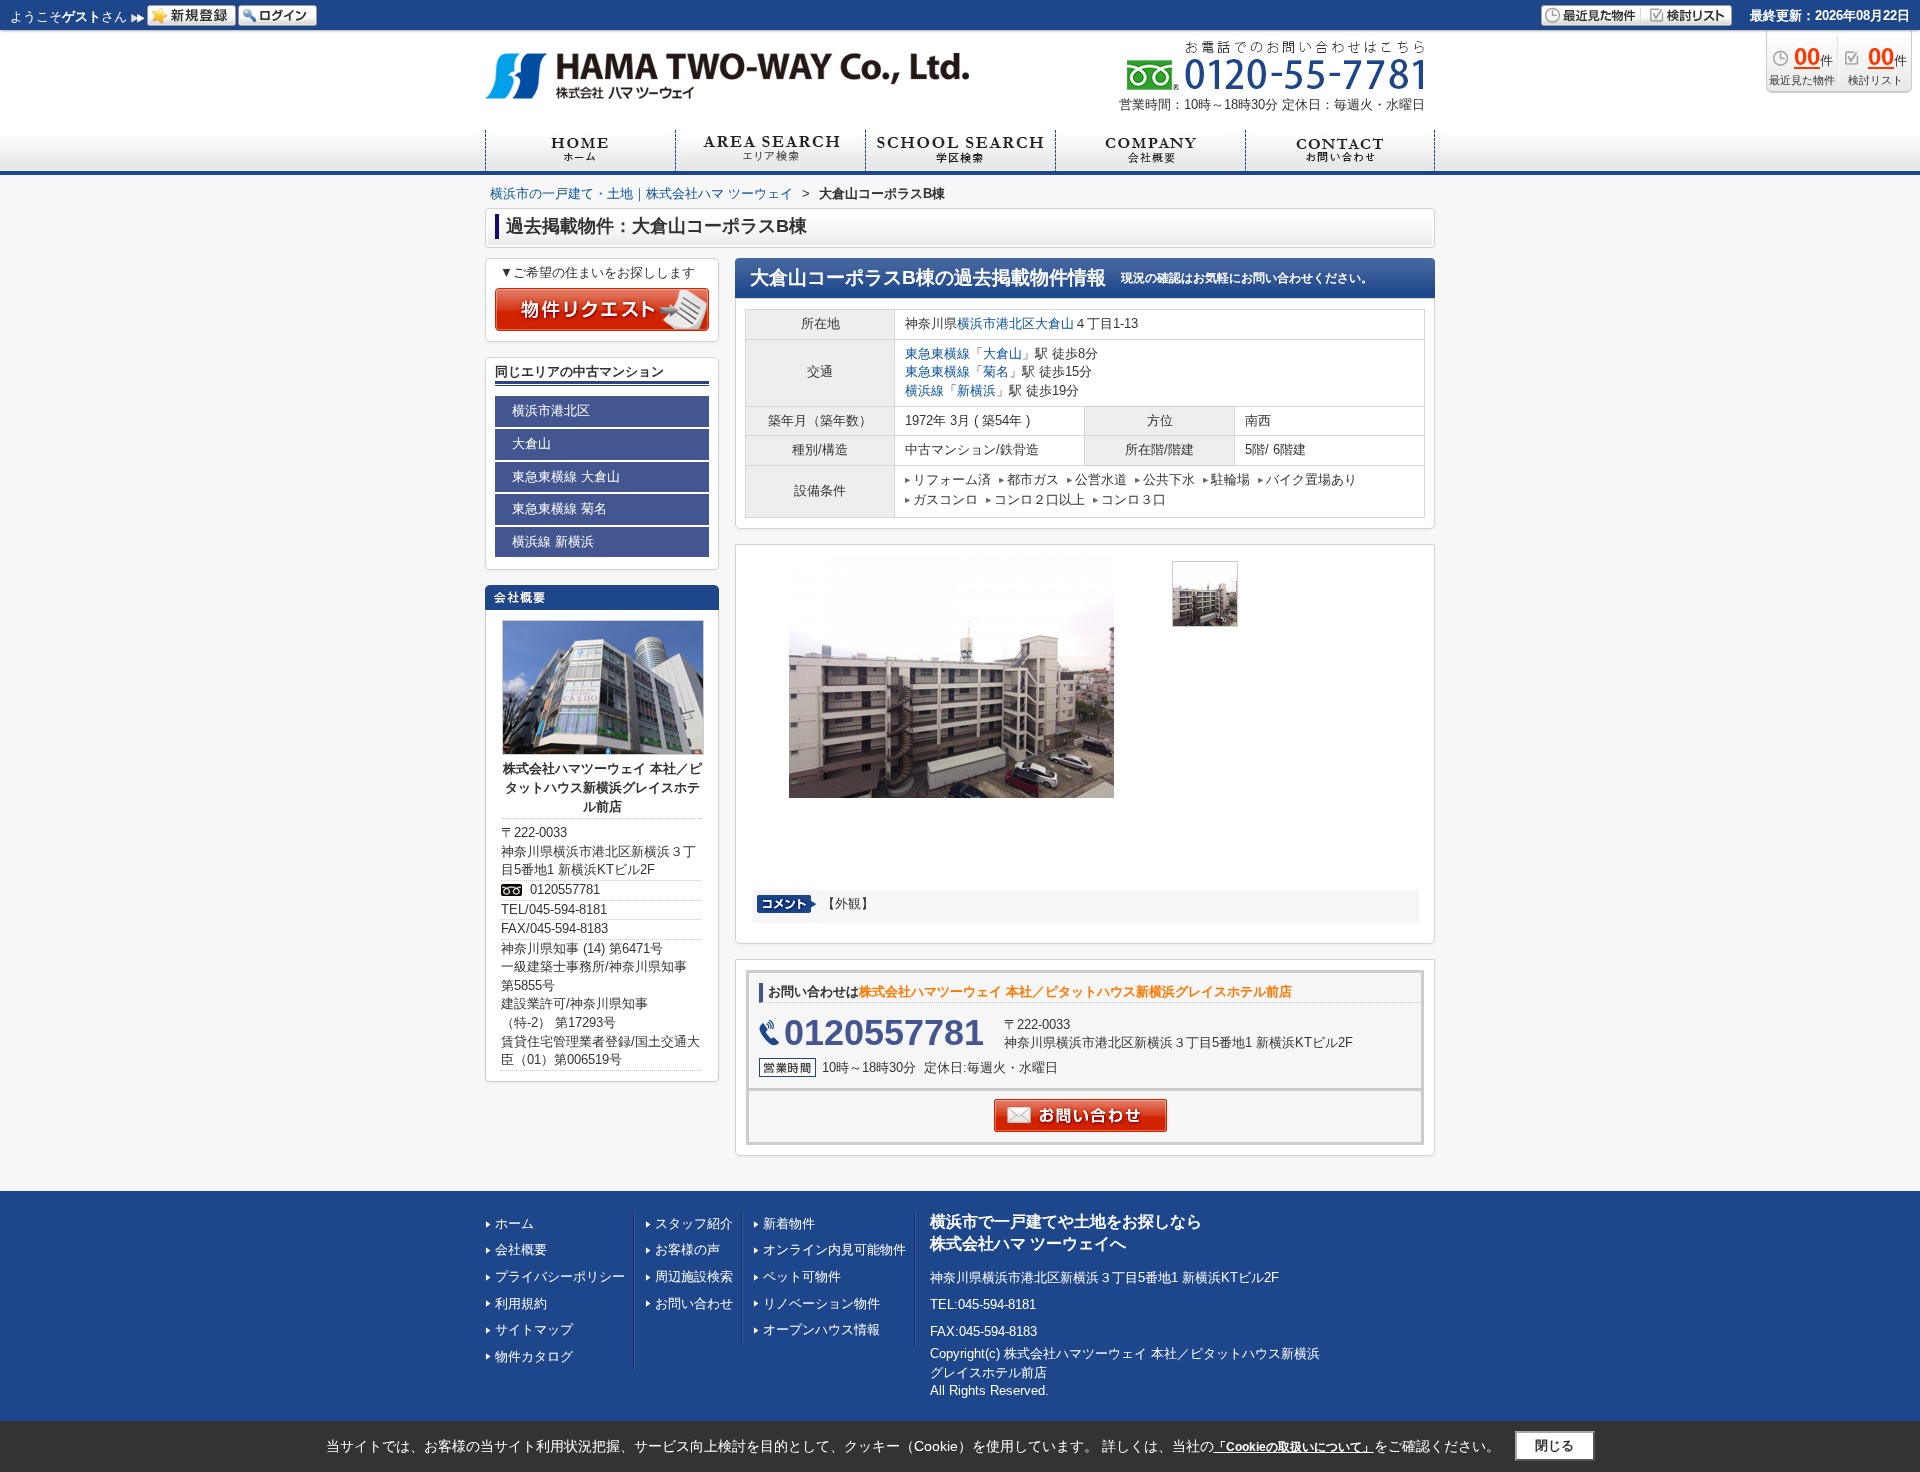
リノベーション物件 (821, 1303)
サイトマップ (534, 1329)
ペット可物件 (802, 1276)
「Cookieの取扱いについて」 (1294, 1447)
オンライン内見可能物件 (834, 1249)
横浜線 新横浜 (553, 541)
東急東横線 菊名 (559, 508)
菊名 (996, 371)
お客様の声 (687, 1249)
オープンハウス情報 (821, 1329)
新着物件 (789, 1223)
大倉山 (1054, 323)
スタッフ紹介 (694, 1223)
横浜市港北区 (996, 323)
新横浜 (976, 390)
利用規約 (521, 1303)
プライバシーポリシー (560, 1276)
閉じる (1554, 1445)
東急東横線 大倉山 (566, 476)
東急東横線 (937, 353)
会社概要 (521, 1249)
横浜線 (924, 390)
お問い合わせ (694, 1303)
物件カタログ (534, 1356)
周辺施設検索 (694, 1276)
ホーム (514, 1223)
